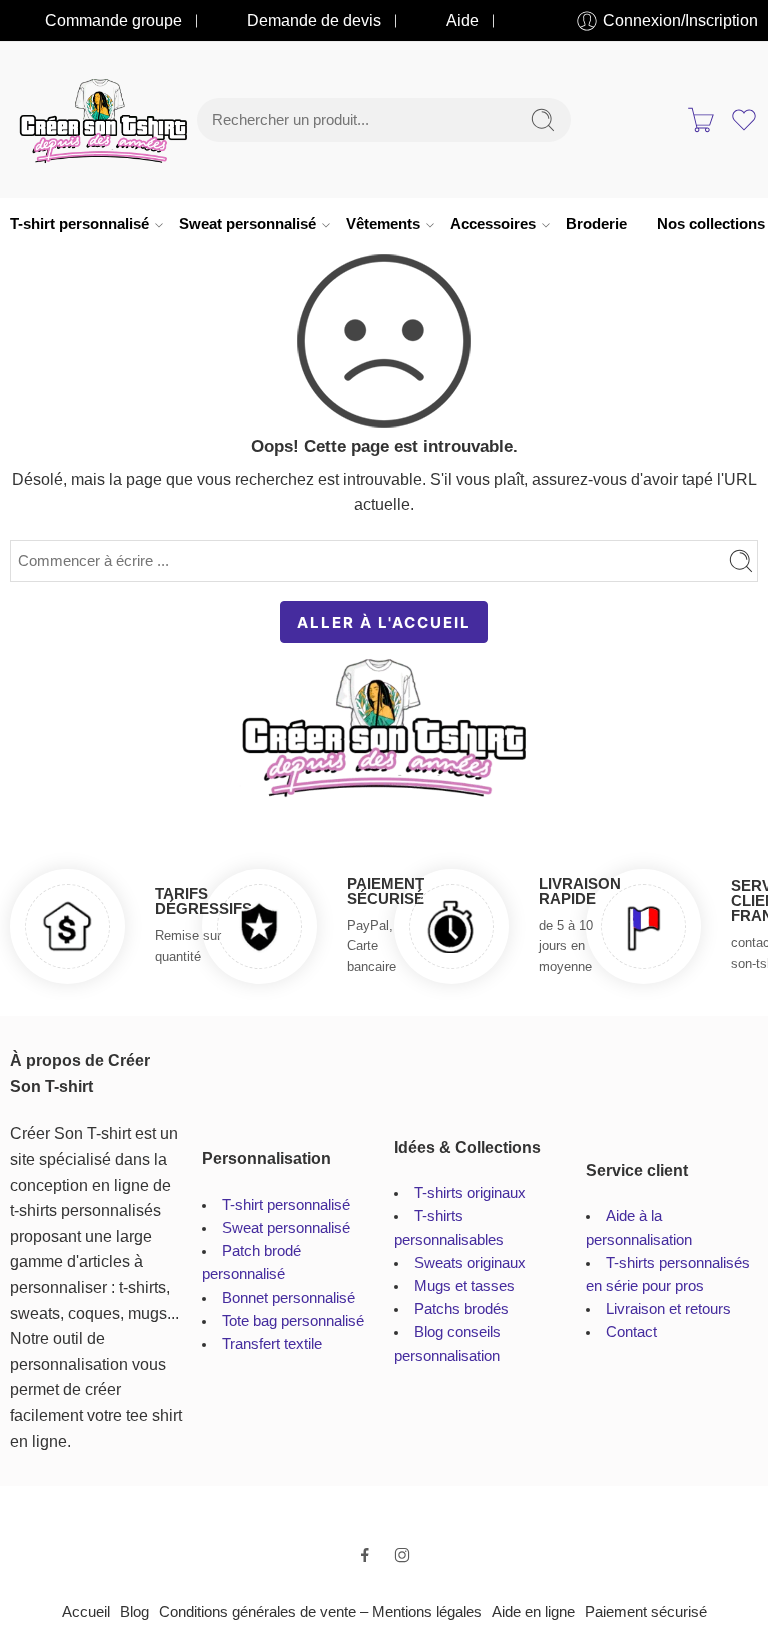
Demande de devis (314, 20)
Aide (462, 20)
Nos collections (711, 224)
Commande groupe (113, 20)
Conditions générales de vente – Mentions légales (320, 1612)
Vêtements (383, 224)
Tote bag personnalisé (293, 1321)
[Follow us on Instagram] (402, 1555)
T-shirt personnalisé (79, 224)
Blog (134, 1612)
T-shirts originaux (470, 1193)
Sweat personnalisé (247, 224)
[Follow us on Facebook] (365, 1555)
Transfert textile (272, 1344)
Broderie (596, 224)
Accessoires (493, 224)
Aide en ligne (533, 1612)
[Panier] (701, 120)
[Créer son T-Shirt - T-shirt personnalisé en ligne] (103, 120)
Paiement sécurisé (646, 1612)
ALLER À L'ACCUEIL (384, 622)
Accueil (86, 1612)
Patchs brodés (461, 1309)
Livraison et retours (668, 1309)
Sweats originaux (470, 1263)
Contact (631, 1332)
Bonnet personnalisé (288, 1298)
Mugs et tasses (464, 1286)
